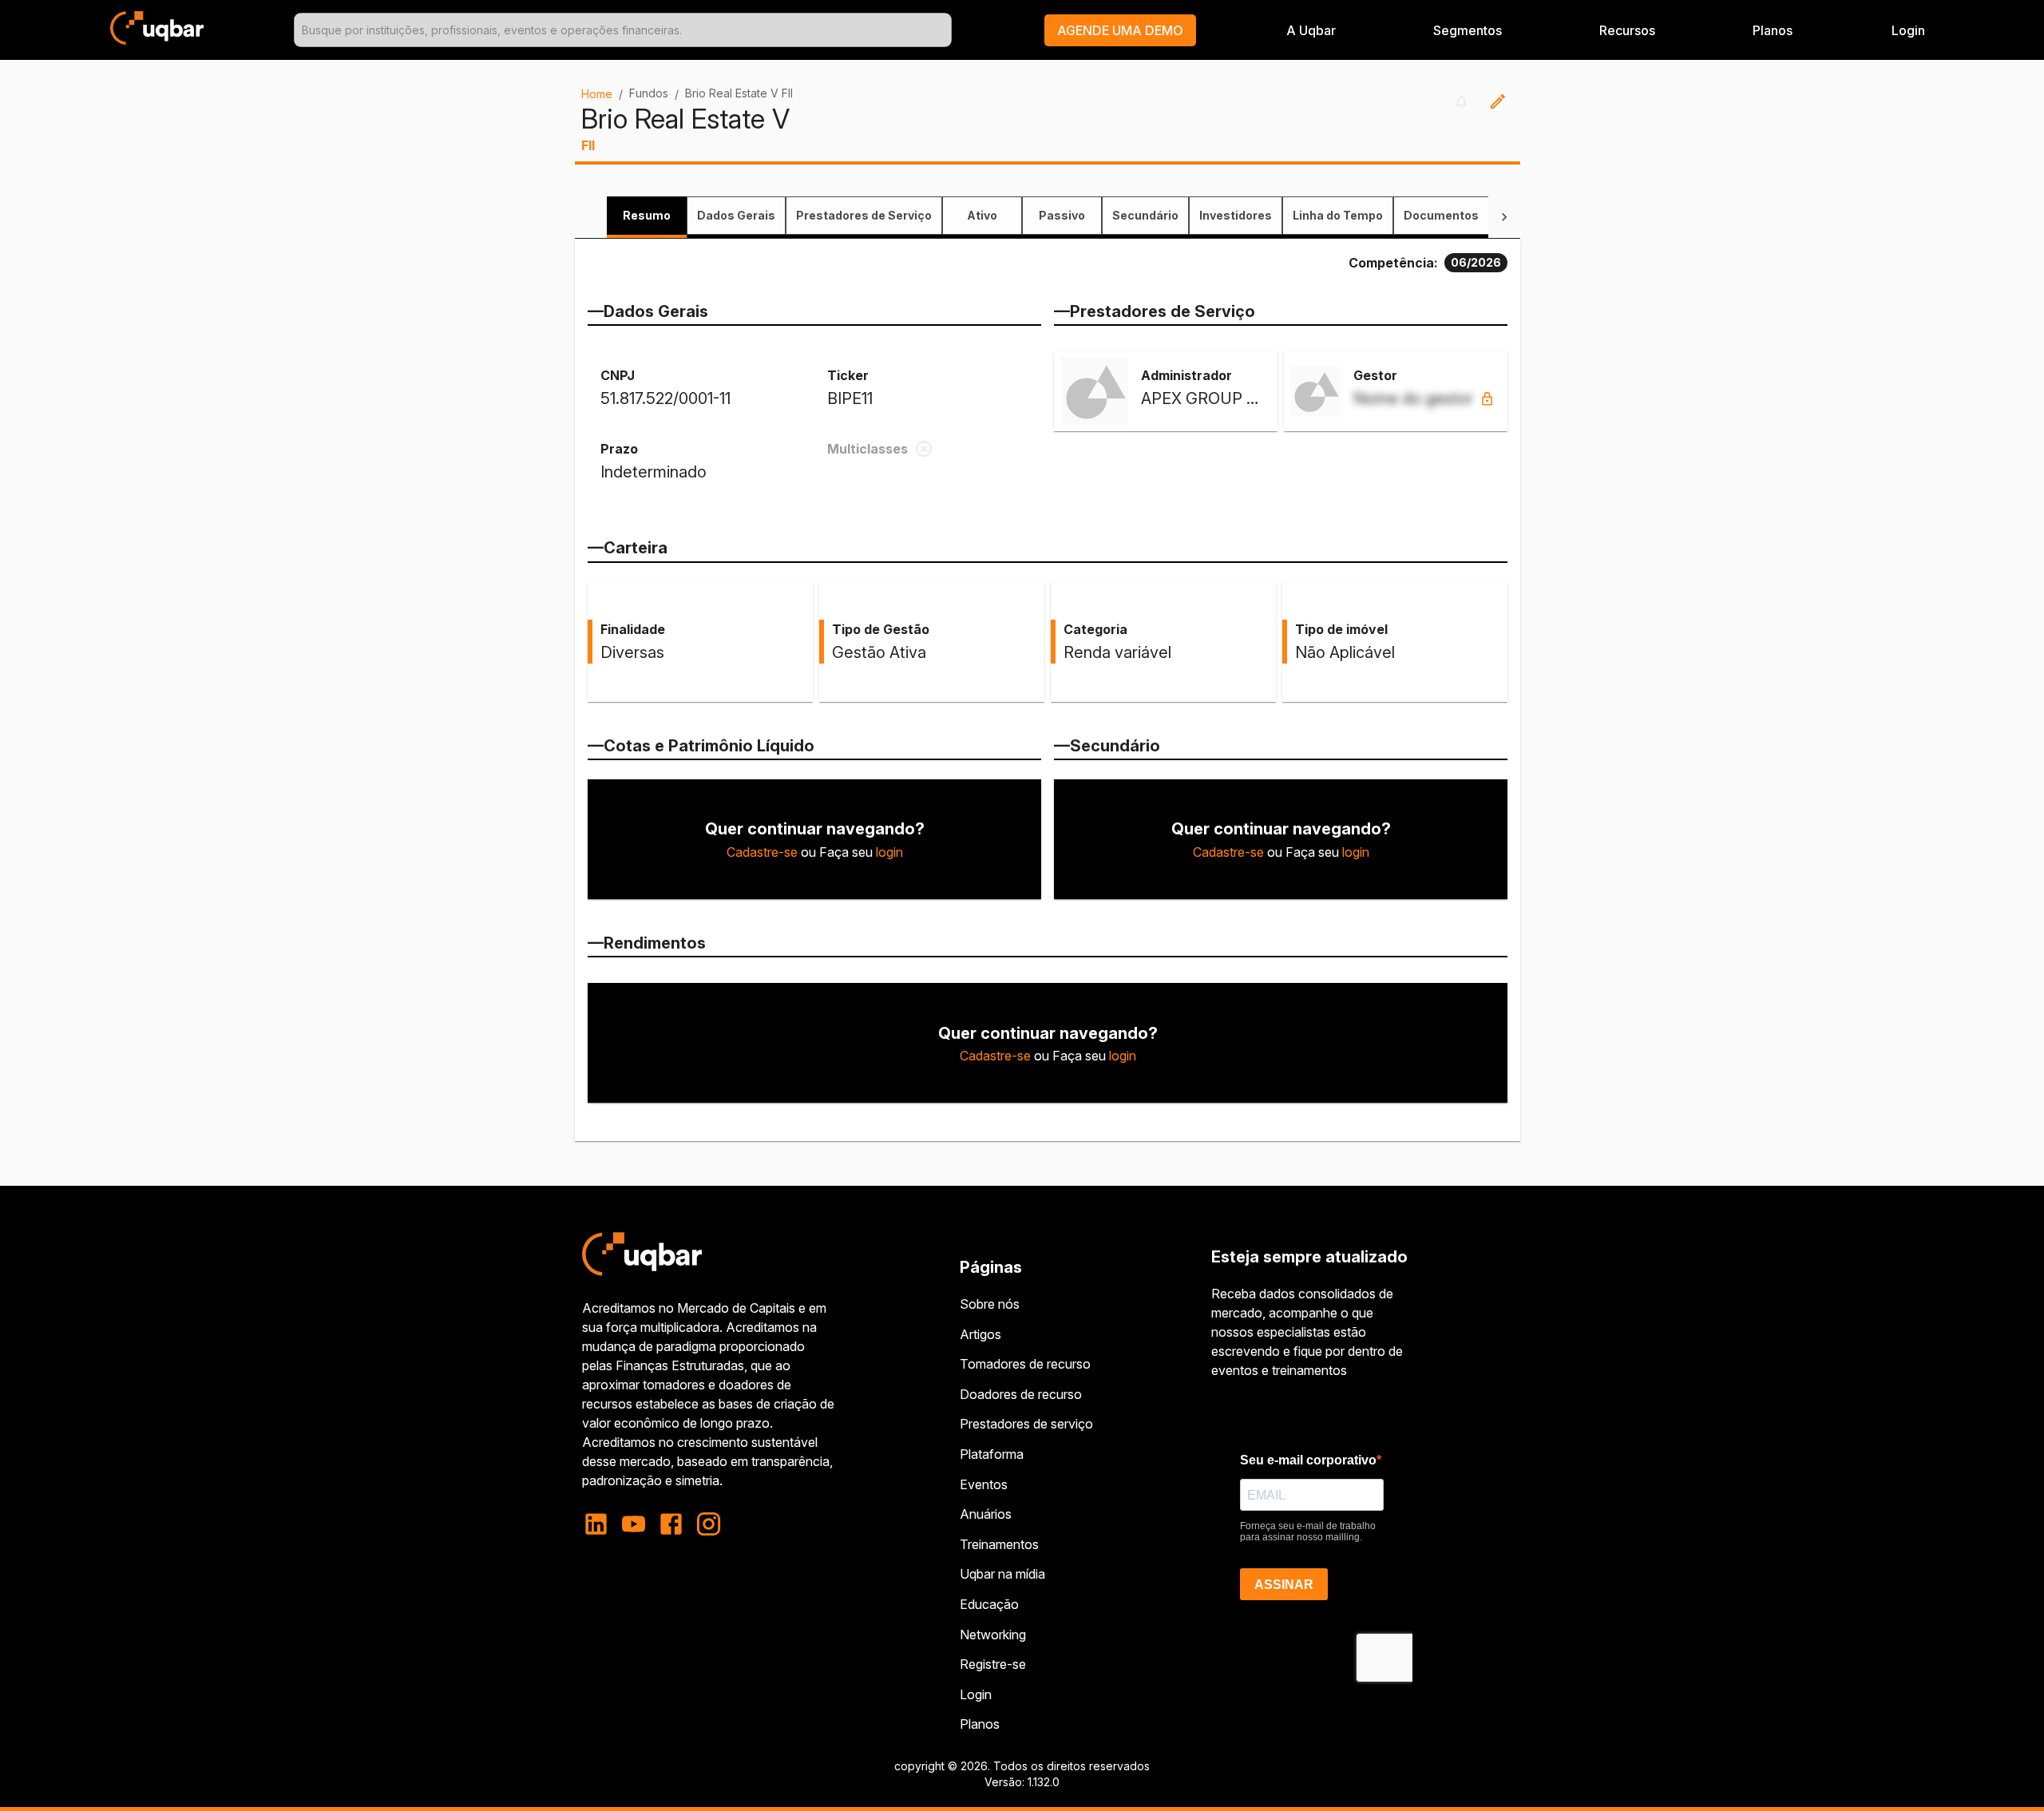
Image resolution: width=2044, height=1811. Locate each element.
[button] (1120, 30)
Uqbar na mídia (1002, 1574)
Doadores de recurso (1021, 1394)
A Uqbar (1311, 30)
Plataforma (992, 1454)
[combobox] (623, 30)
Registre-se (993, 1664)
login (889, 852)
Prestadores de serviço (1026, 1424)
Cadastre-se (762, 852)
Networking (993, 1635)
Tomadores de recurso (1025, 1364)
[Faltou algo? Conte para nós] (1498, 101)
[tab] (647, 216)
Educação (989, 1604)
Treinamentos (999, 1544)
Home (597, 94)
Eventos (984, 1484)
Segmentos (1468, 30)
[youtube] (634, 1524)
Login (976, 1694)
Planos (1773, 30)
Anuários (986, 1514)
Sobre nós (990, 1304)
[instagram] (709, 1524)
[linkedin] (601, 1524)
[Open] (945, 30)
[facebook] (671, 1524)
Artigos (980, 1334)
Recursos (1627, 30)
